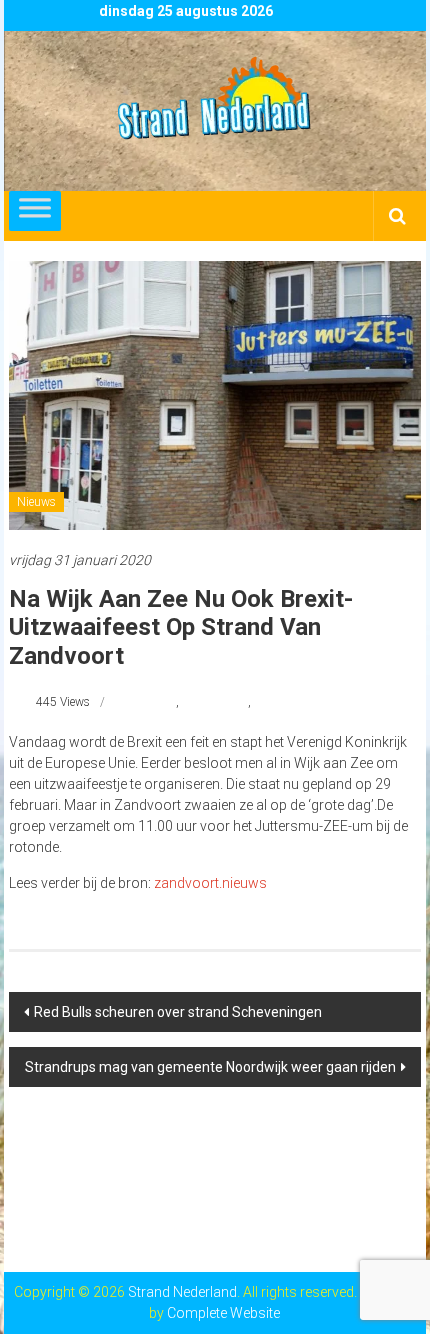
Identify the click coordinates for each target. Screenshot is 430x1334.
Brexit (161, 702)
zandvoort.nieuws (210, 883)
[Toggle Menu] (35, 211)
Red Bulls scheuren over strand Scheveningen (178, 1012)
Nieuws (36, 502)
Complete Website (223, 1313)
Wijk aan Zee (215, 702)
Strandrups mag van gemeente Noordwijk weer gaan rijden (210, 1067)
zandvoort (280, 702)
